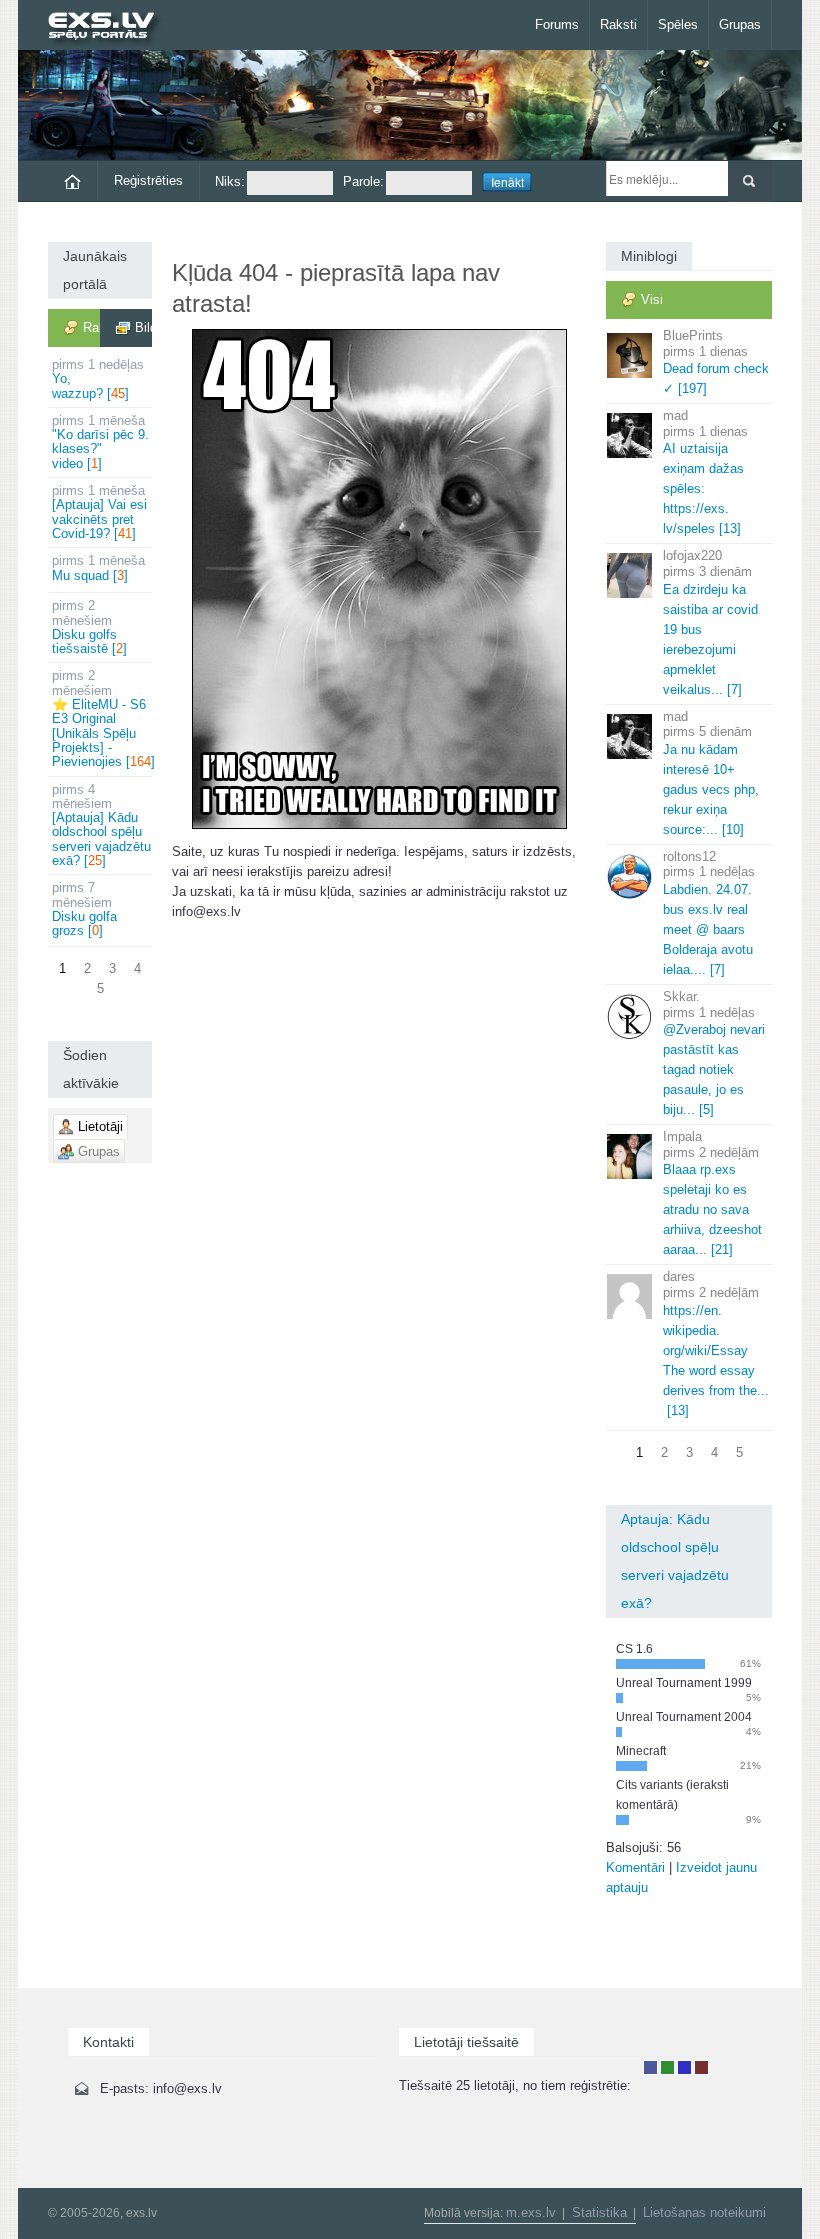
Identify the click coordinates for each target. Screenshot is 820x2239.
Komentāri (635, 1867)
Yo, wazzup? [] (98, 379)
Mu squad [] (98, 567)
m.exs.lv (531, 2212)
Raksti (618, 24)
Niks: (230, 181)
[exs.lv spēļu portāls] (110, 27)
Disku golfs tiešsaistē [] (89, 627)
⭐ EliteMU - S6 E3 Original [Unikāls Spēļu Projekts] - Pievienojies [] (102, 718)
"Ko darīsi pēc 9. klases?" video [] (100, 442)
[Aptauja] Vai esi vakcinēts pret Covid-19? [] (99, 512)
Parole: (363, 181)
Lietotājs (650, 2067)
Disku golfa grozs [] (84, 909)
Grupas (740, 24)
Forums (557, 24)
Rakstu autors (667, 2067)
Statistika (599, 2212)
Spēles (678, 24)
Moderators (684, 2067)
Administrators (701, 2067)
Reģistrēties (148, 180)
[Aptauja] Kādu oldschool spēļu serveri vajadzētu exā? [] (101, 825)
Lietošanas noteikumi (704, 2212)
